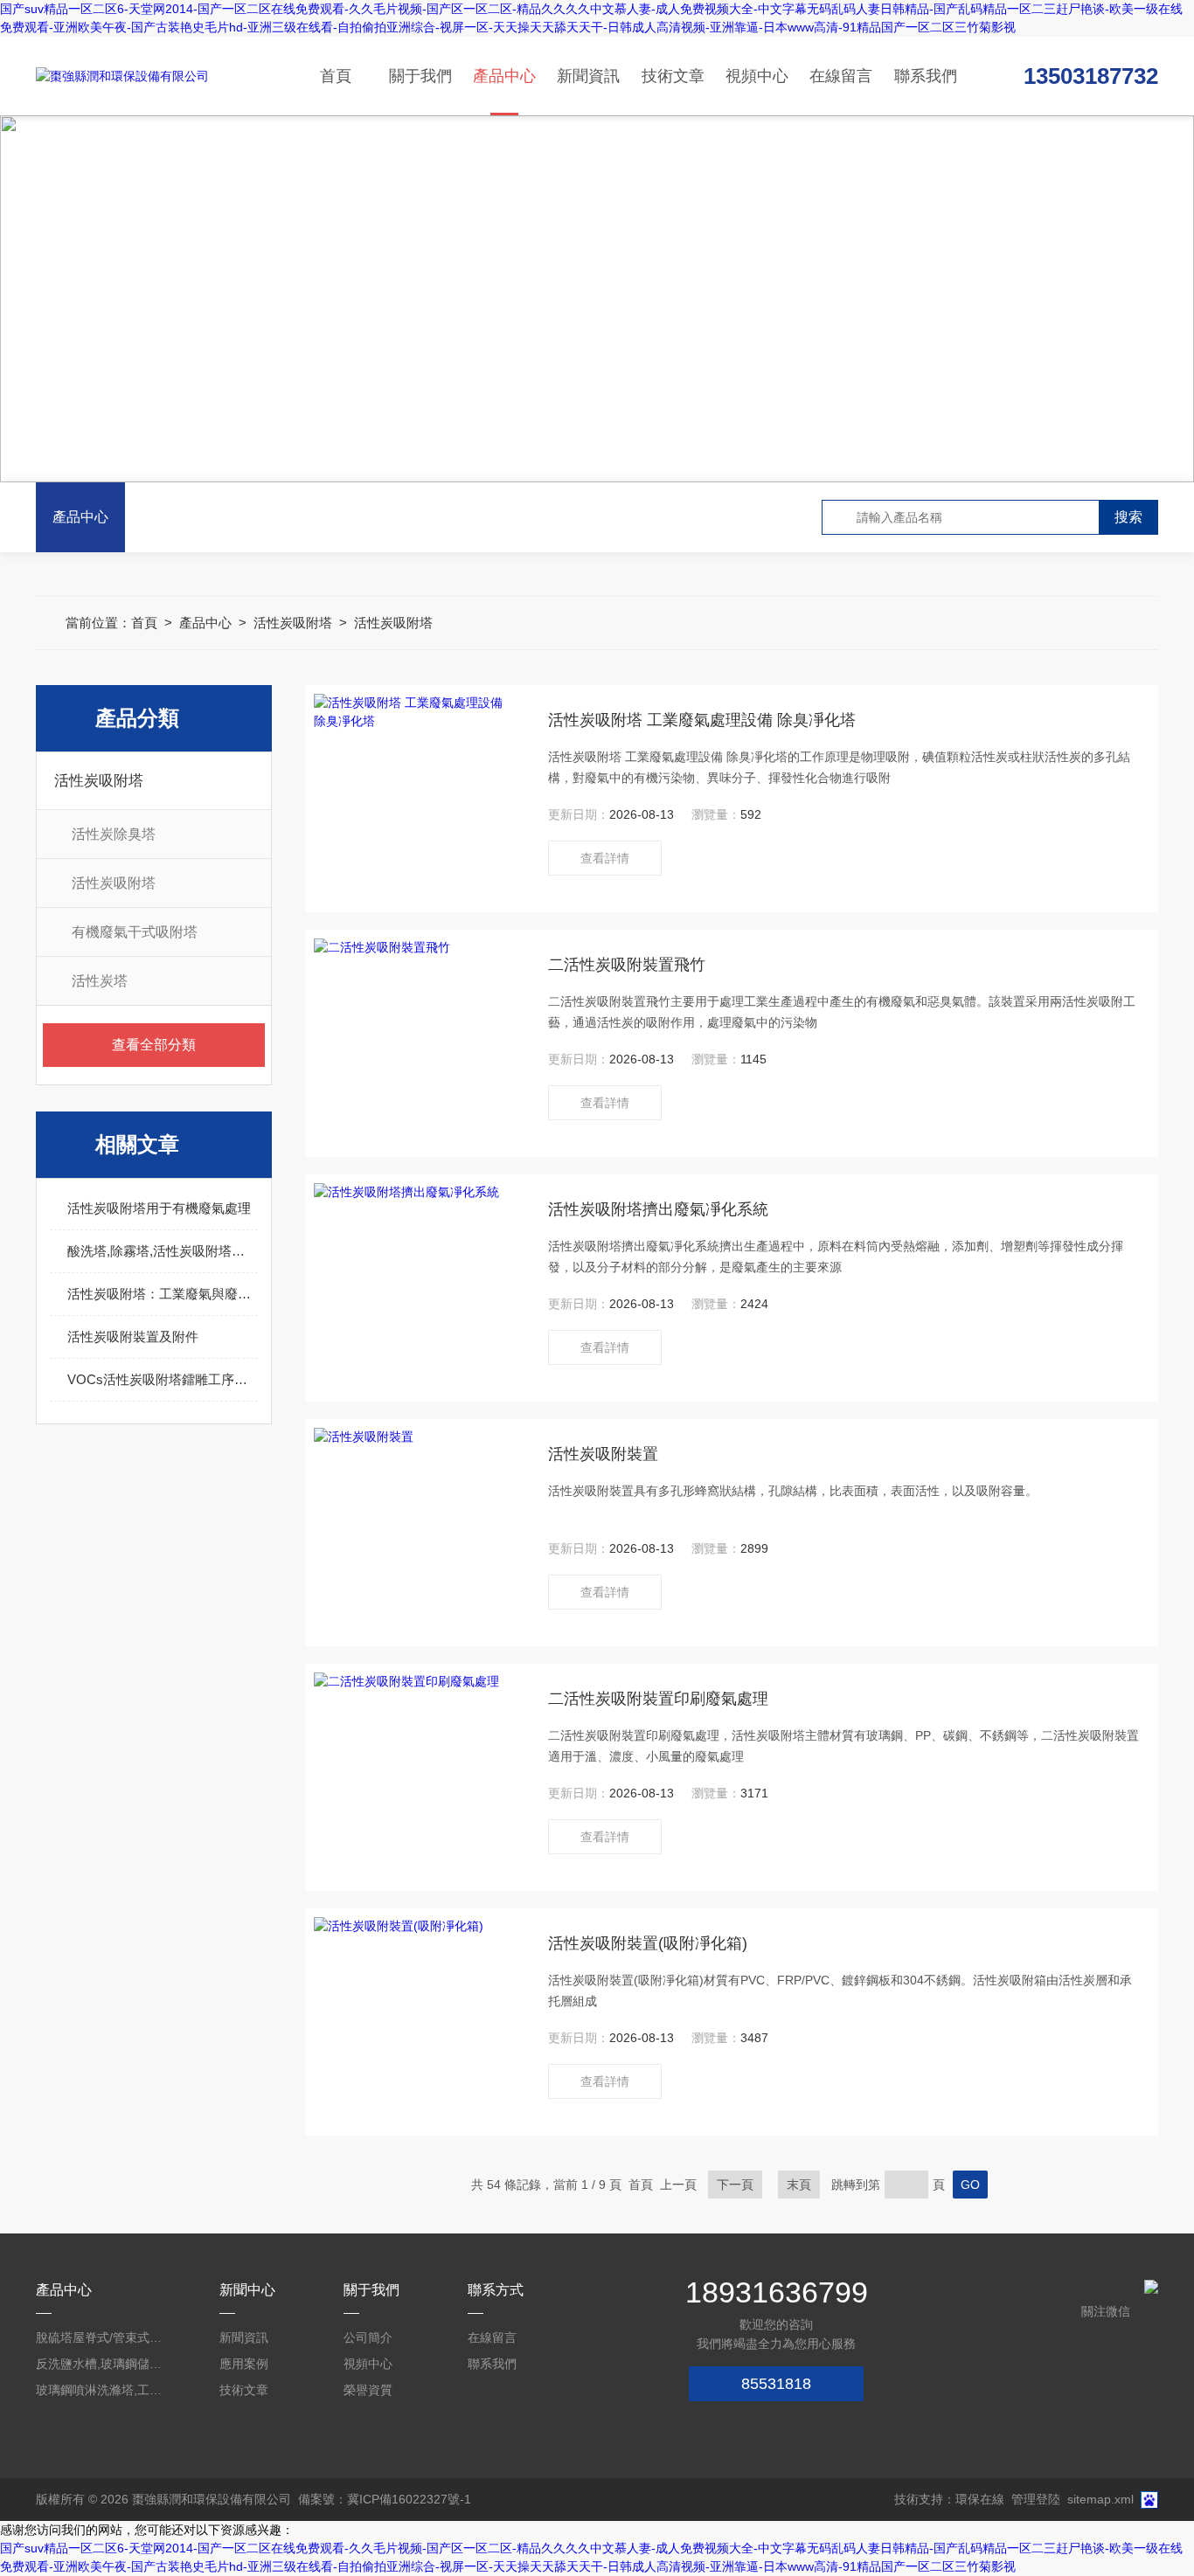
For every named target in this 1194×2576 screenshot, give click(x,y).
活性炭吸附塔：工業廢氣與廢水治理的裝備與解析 (163, 1294)
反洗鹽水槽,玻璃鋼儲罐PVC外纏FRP (100, 2364)
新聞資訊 (588, 76)
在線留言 (841, 76)
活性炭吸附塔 (293, 623)
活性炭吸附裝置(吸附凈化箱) (648, 1943)
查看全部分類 (154, 1045)
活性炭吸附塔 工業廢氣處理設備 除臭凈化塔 (702, 720)
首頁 (336, 76)
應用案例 (244, 2364)
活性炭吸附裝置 (603, 1454)
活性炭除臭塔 (114, 834)
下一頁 (735, 2185)
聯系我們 (926, 76)
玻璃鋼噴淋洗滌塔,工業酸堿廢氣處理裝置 (100, 2390)
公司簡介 (368, 2337)
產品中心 (504, 76)
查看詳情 (605, 858)
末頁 (799, 2185)
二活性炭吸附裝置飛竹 (627, 965)
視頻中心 (757, 76)
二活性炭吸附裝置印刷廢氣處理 (658, 1699)
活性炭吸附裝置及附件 (133, 1336)
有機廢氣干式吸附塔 (135, 932)
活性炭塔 (100, 981)
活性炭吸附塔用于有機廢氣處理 (159, 1208)
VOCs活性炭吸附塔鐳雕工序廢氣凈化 (163, 1379)
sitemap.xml (1100, 2499)
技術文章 (673, 76)
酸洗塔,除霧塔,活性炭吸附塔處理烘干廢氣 (163, 1251)
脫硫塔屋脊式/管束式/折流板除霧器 (100, 2337)
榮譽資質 (368, 2390)
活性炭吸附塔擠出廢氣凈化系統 (658, 1209)
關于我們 (420, 76)
